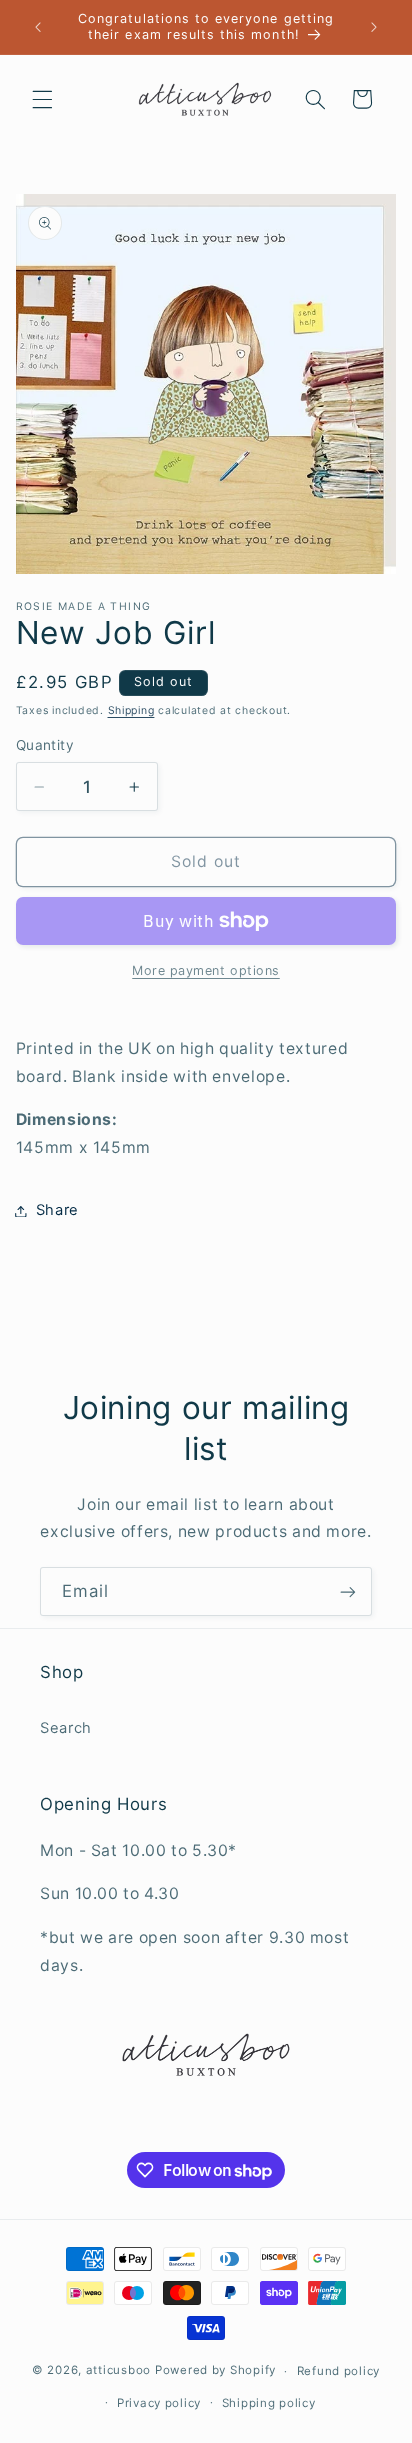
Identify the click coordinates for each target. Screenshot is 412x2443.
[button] (42, 99)
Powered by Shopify (215, 2371)
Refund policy (339, 2371)
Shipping (131, 710)
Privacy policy (159, 2403)
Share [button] (57, 1210)
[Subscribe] (348, 1591)
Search (66, 1728)
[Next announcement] (374, 27)
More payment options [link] (206, 970)
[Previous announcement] (38, 27)
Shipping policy (269, 2403)
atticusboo (118, 2371)
